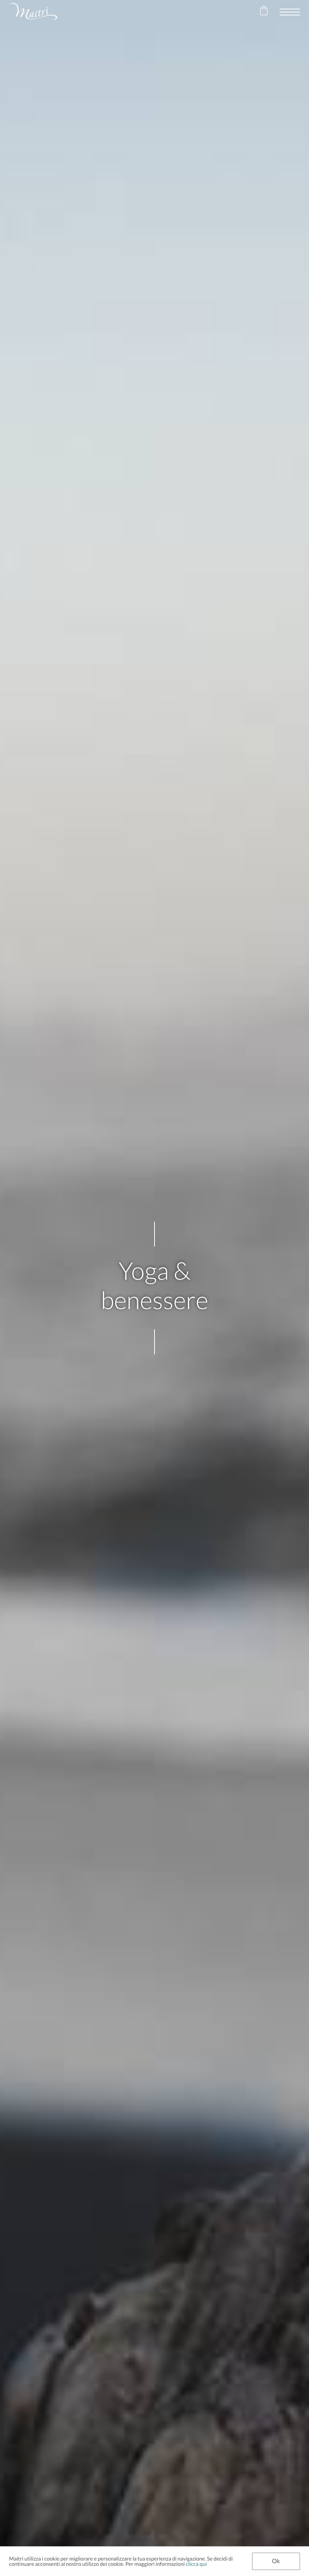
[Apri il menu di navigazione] (290, 12)
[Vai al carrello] (264, 12)
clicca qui (196, 2564)
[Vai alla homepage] (33, 12)
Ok (276, 2561)
